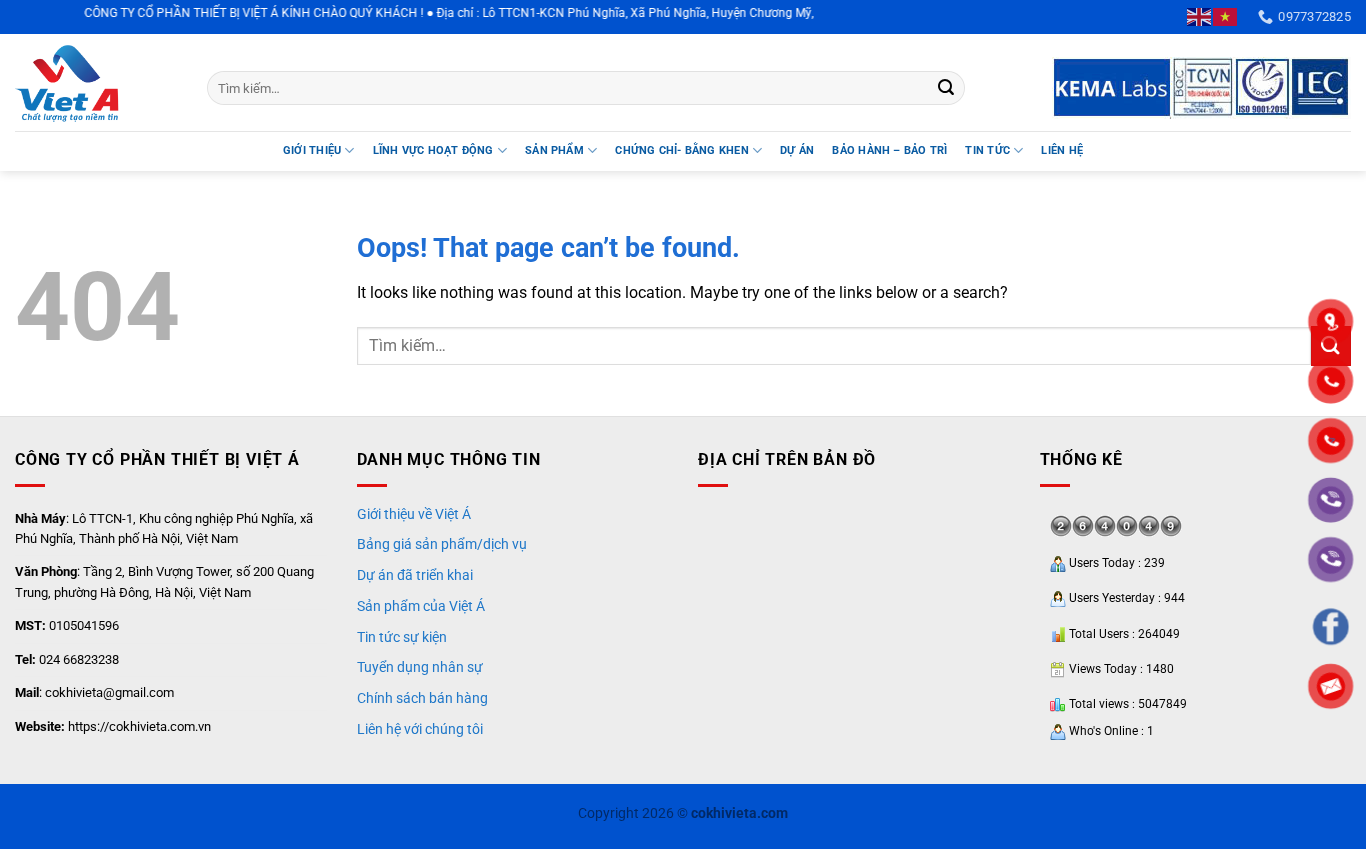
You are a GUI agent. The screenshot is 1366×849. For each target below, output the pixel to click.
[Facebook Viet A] (1331, 626)
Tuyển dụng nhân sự (420, 667)
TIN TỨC (987, 150)
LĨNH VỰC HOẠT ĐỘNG (433, 150)
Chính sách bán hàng (422, 698)
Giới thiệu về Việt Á (414, 514)
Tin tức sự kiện (402, 637)
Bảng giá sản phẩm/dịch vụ (442, 544)
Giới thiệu (312, 150)
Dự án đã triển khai (415, 575)
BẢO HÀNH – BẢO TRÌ (889, 150)
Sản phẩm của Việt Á (421, 606)
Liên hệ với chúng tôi (420, 729)
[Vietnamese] (1226, 16)
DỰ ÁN (797, 150)
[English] (1200, 16)
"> (1331, 440)
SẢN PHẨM (554, 150)
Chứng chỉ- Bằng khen (681, 150)
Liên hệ (1062, 150)
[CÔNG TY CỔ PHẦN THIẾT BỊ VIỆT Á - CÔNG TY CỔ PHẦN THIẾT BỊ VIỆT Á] (96, 82)
